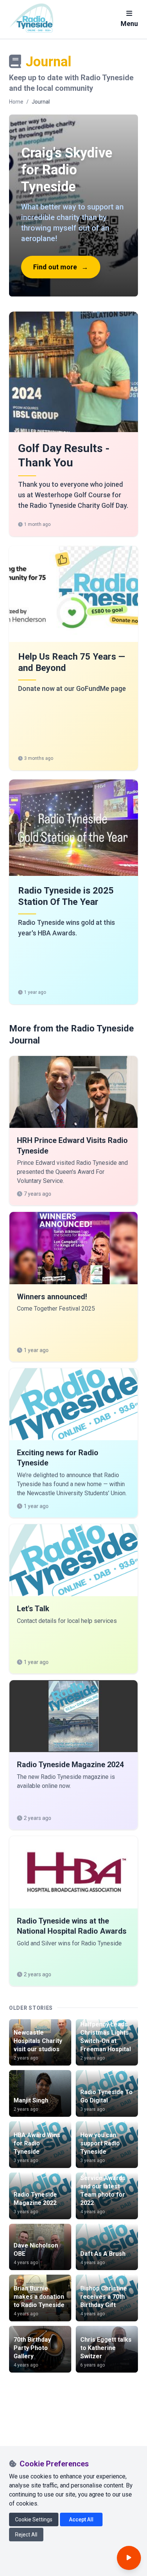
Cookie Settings (34, 2519)
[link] (73, 424)
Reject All (26, 2535)
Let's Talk (33, 1609)
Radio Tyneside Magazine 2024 (70, 1765)
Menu (129, 24)
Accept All (81, 2519)
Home (16, 102)
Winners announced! (52, 1297)
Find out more (61, 267)
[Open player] (129, 2558)
